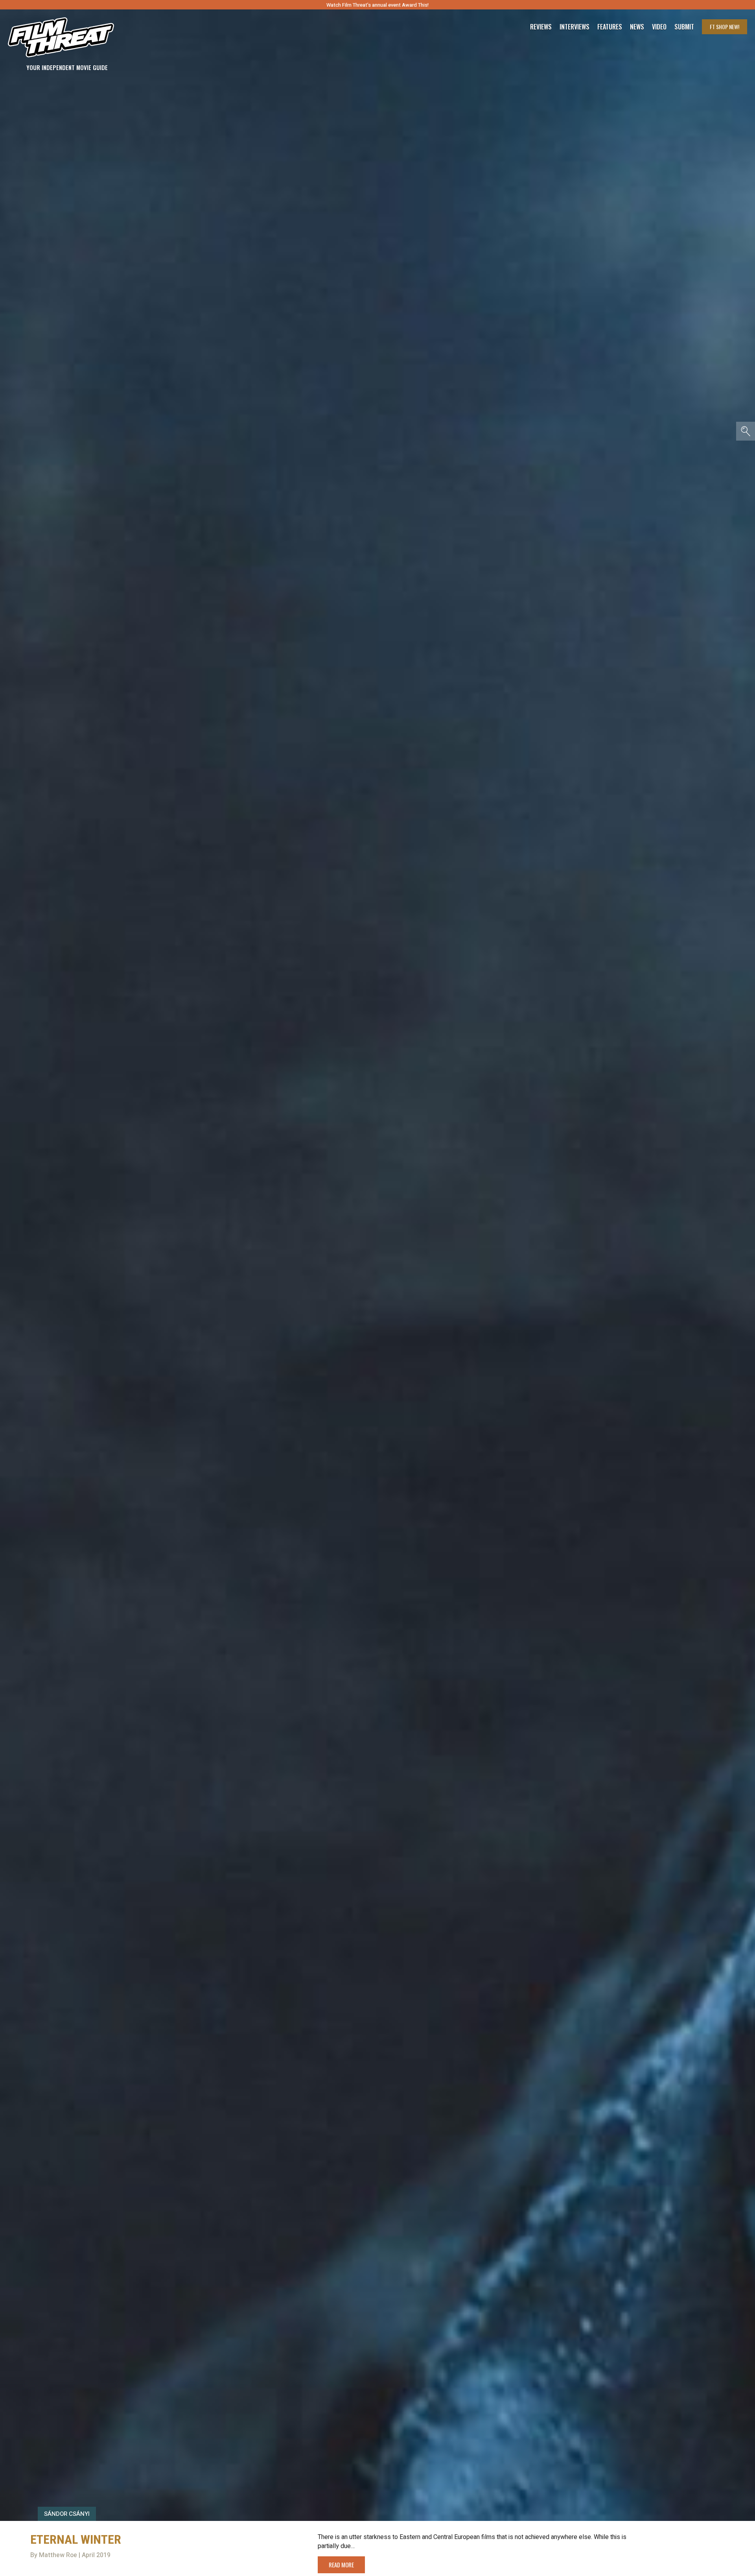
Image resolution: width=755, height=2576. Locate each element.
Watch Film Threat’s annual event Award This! (377, 5)
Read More (341, 2565)
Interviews (575, 27)
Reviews (541, 27)
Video (659, 27)
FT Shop (725, 27)
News (637, 27)
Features (610, 27)
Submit (684, 27)
